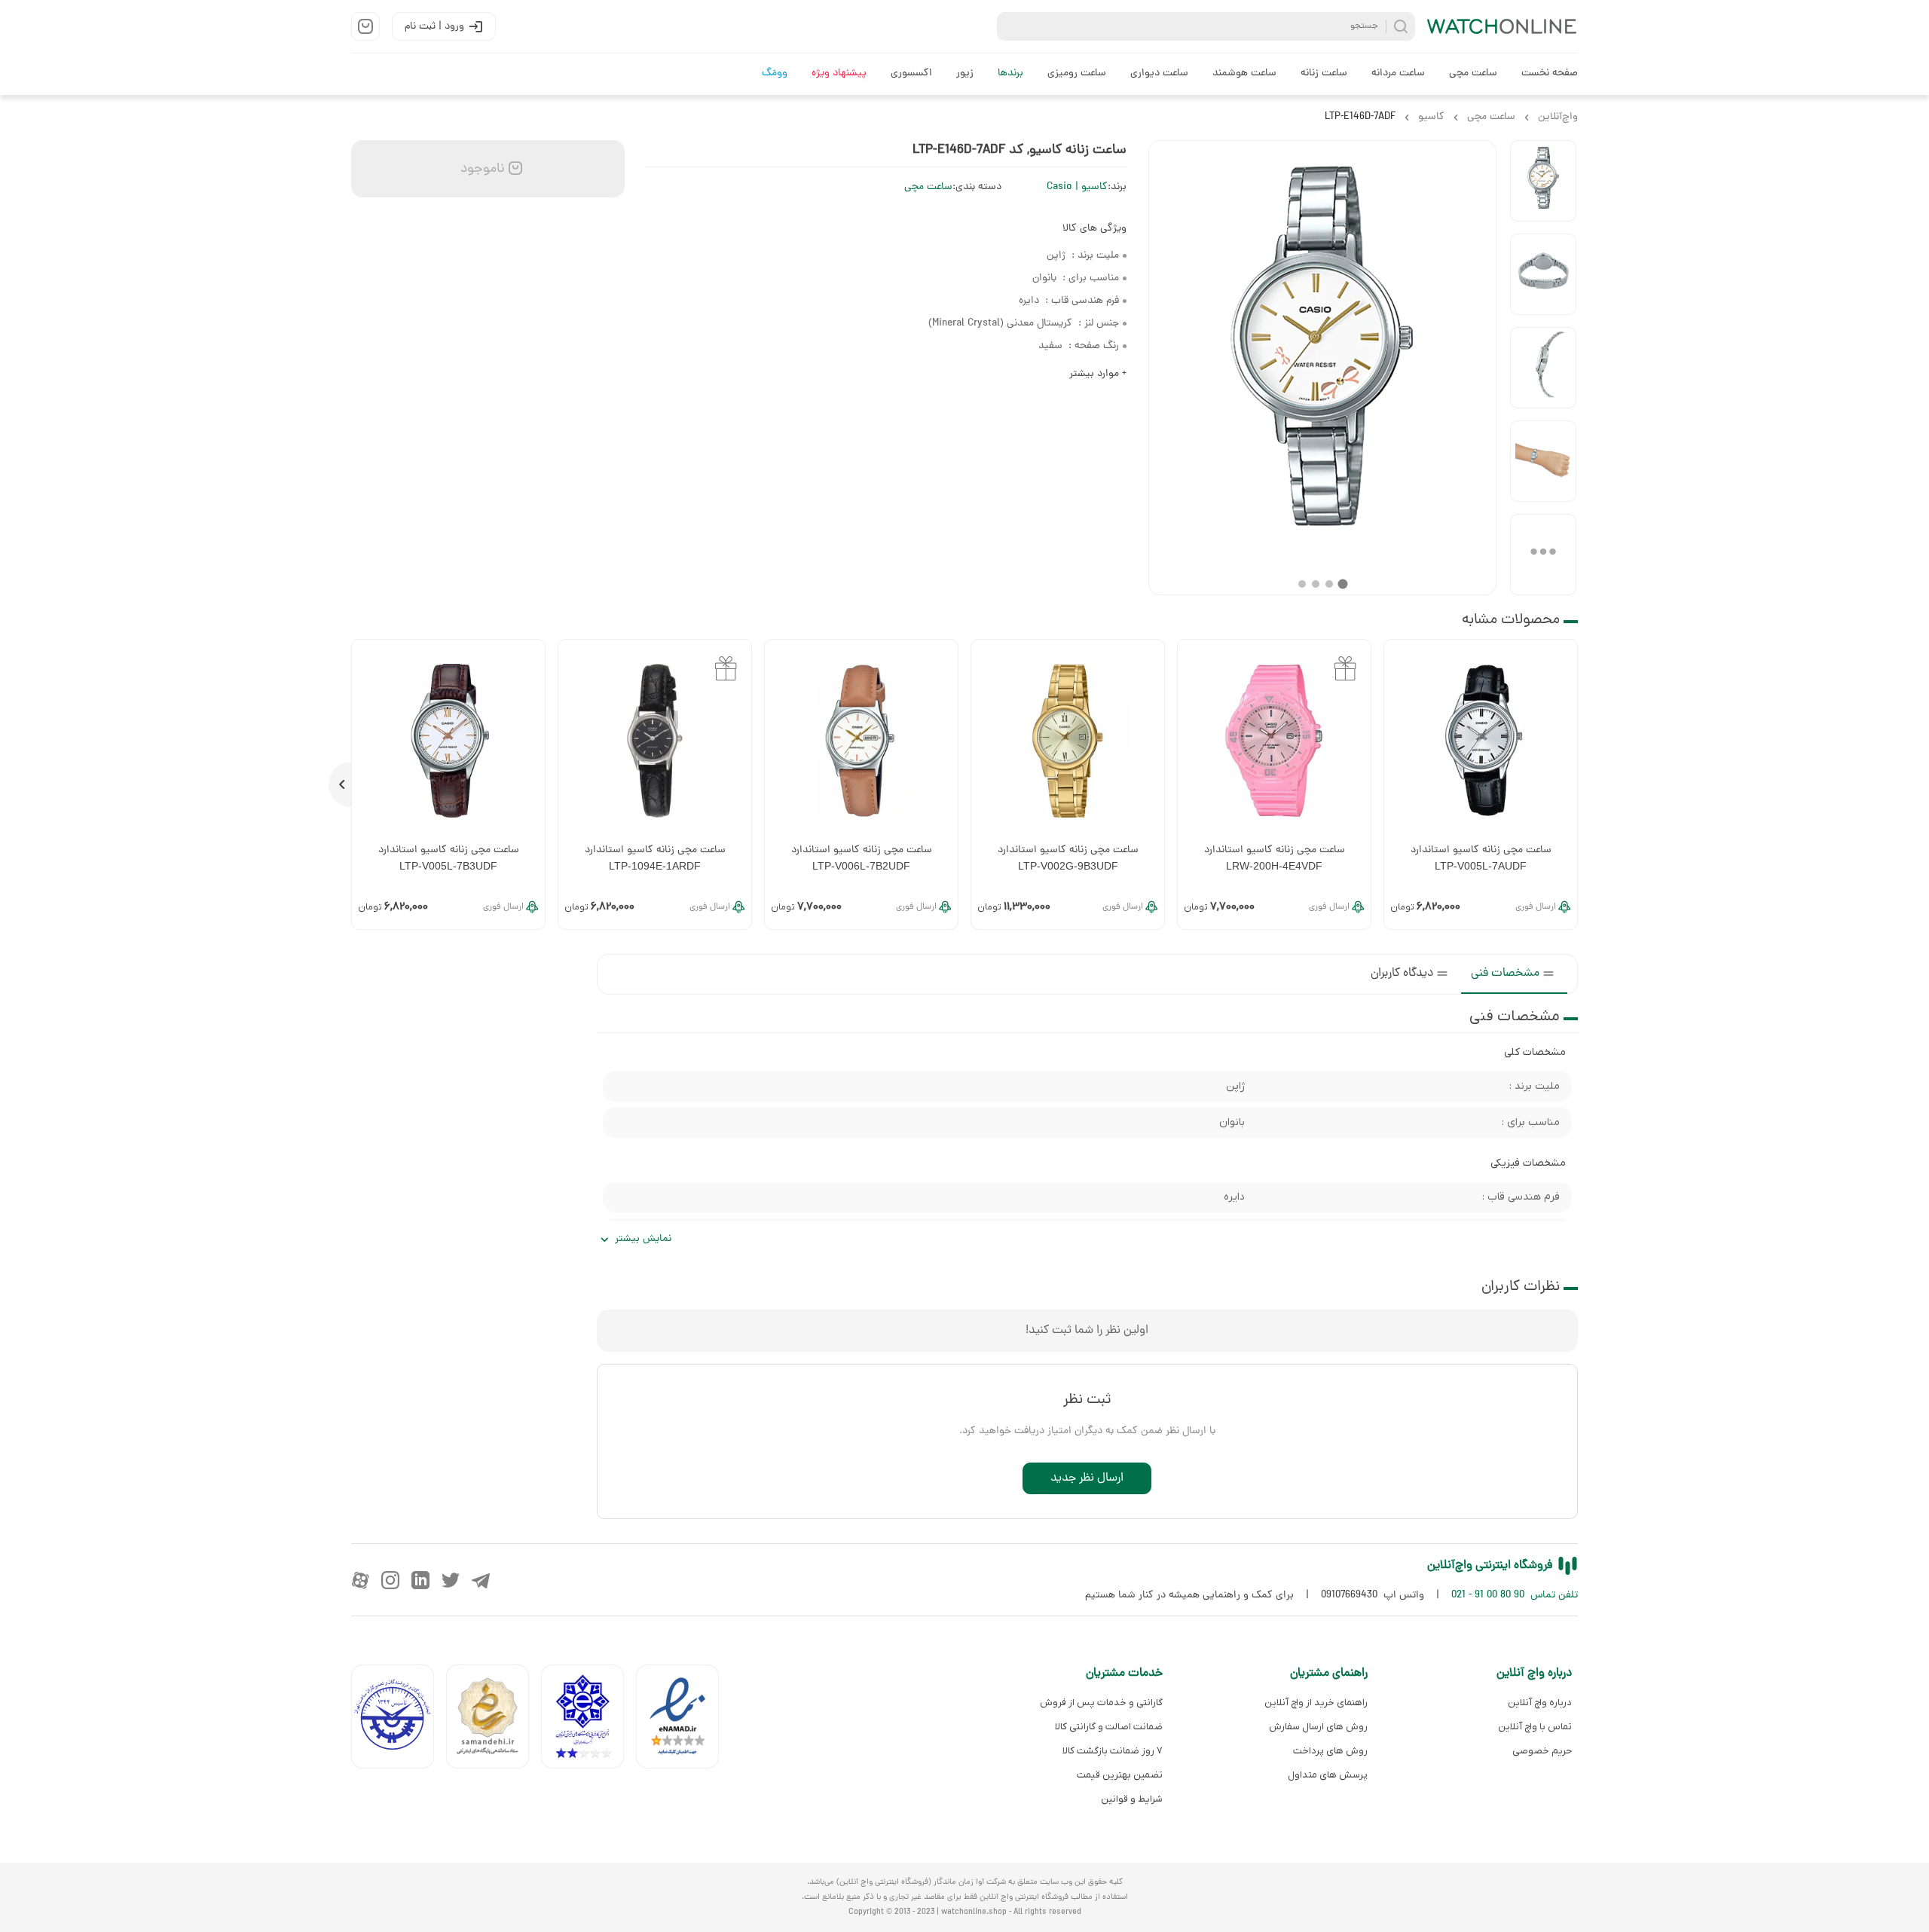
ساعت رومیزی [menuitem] (1077, 73)
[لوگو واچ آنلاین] (1503, 26)
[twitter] (451, 1580)
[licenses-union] (399, 1720)
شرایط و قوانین (1132, 1799)
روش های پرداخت (1330, 1751)
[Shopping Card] (365, 26)
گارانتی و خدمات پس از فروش (1101, 1703)
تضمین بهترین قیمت (1120, 1775)
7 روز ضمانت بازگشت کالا (1113, 1751)
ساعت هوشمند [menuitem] (1244, 73)
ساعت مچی (928, 187)
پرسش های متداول (1327, 1775)
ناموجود (481, 169)
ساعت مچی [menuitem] (1473, 73)
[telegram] (481, 1580)
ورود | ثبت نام (434, 27)
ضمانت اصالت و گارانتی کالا (1109, 1727)
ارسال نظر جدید (1087, 1478)
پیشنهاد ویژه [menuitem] (839, 73)
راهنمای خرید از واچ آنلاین (1316, 1703)
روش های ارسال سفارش (1318, 1727)
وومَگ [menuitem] (775, 73)
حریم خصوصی (1542, 1751)
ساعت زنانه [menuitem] (1324, 73)
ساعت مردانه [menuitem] (1398, 73)
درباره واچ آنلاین (1540, 1703)
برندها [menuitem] (1010, 73)
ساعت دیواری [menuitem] (1159, 73)
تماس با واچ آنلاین (1535, 1727)
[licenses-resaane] (494, 1720)
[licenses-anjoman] (588, 1720)
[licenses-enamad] (683, 1720)
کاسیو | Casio (1077, 187)
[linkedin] (420, 1580)
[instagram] (390, 1580)
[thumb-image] (1543, 181)
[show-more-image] (1543, 555)
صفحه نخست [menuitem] (1550, 73)
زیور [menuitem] (965, 73)
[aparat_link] (360, 1580)
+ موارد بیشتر (1098, 374)
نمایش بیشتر (643, 1239)
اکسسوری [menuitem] (911, 73)
